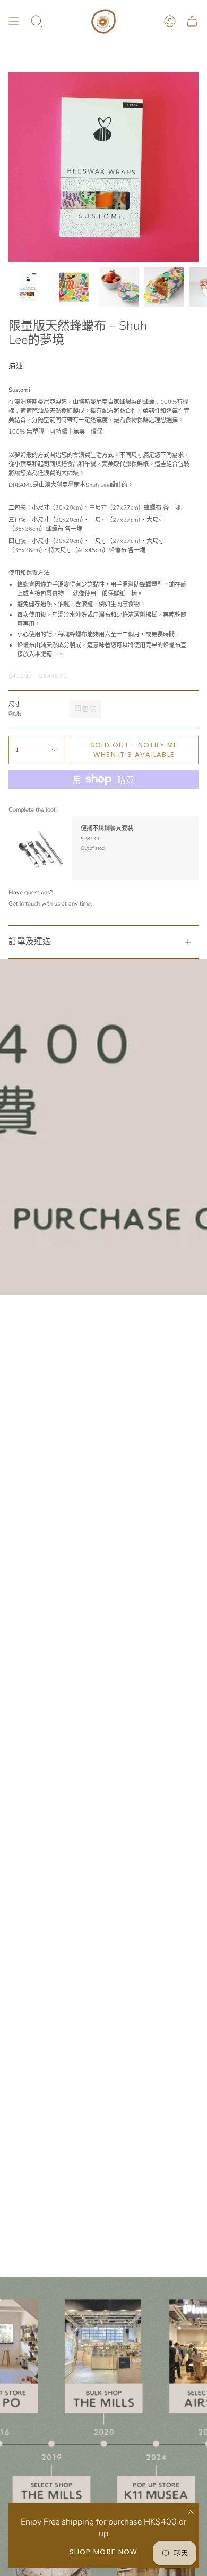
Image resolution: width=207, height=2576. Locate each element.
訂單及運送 (30, 942)
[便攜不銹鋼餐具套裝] (40, 848)
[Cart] (192, 21)
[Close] (191, 2511)
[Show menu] (14, 21)
